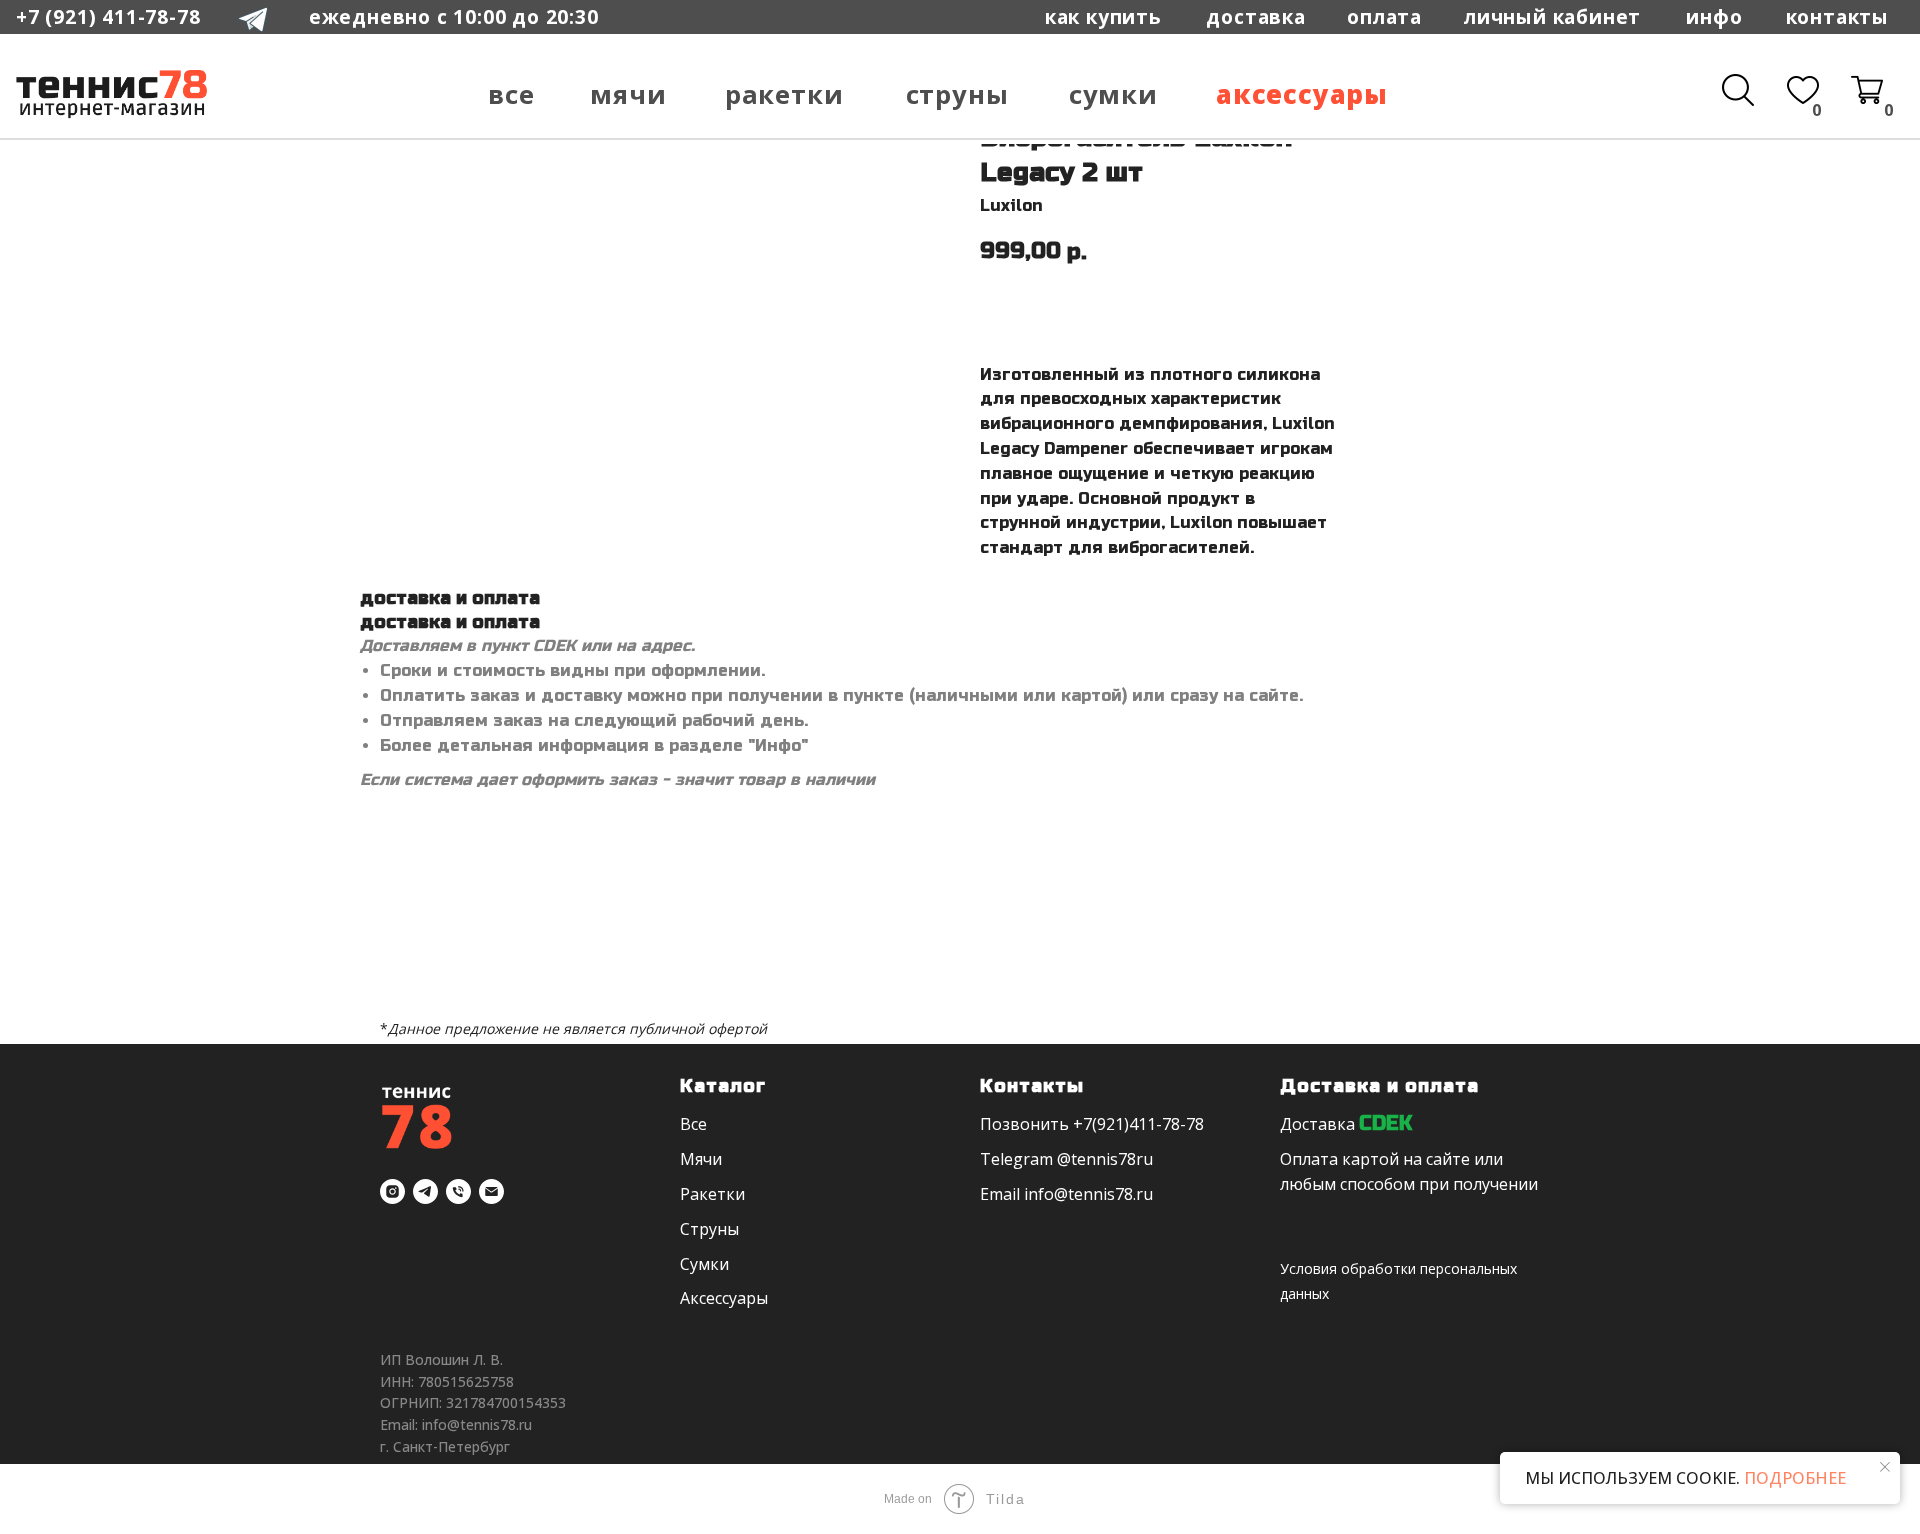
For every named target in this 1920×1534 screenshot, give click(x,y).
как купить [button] (1103, 16)
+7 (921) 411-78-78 (108, 16)
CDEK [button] (1385, 1123)
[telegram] (425, 1191)
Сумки (1113, 94)
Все (511, 94)
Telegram (1016, 1159)
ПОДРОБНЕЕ (1793, 1478)
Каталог (723, 1086)
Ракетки (784, 94)
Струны (957, 94)
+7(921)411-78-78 (1138, 1124)
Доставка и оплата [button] (1379, 1086)
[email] (491, 1191)
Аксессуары (1302, 94)
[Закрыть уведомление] (1885, 1467)
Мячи (628, 94)
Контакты (1837, 16)
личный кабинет (1552, 16)
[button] (1384, 17)
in (1031, 1194)
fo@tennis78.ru (1095, 1194)
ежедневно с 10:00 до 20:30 (454, 16)
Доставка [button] (1317, 1124)
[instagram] (392, 1191)
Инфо (1714, 16)
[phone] (458, 1191)
